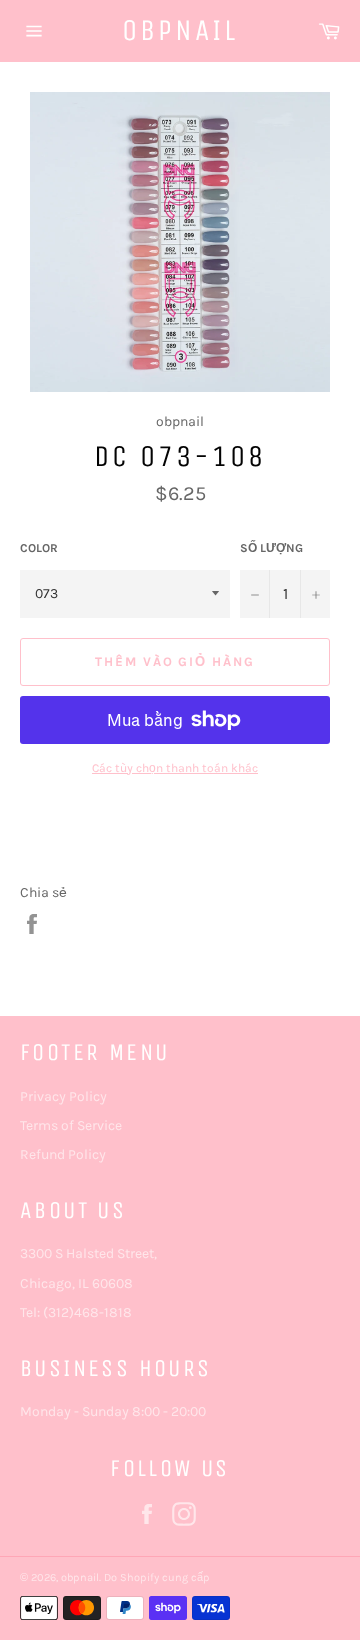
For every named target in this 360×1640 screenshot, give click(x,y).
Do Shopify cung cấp (157, 1577)
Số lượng (271, 548)
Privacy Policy (63, 1096)
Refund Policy (63, 1154)
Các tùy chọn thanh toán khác (175, 768)
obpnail (180, 30)
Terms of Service (71, 1125)
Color (39, 548)
